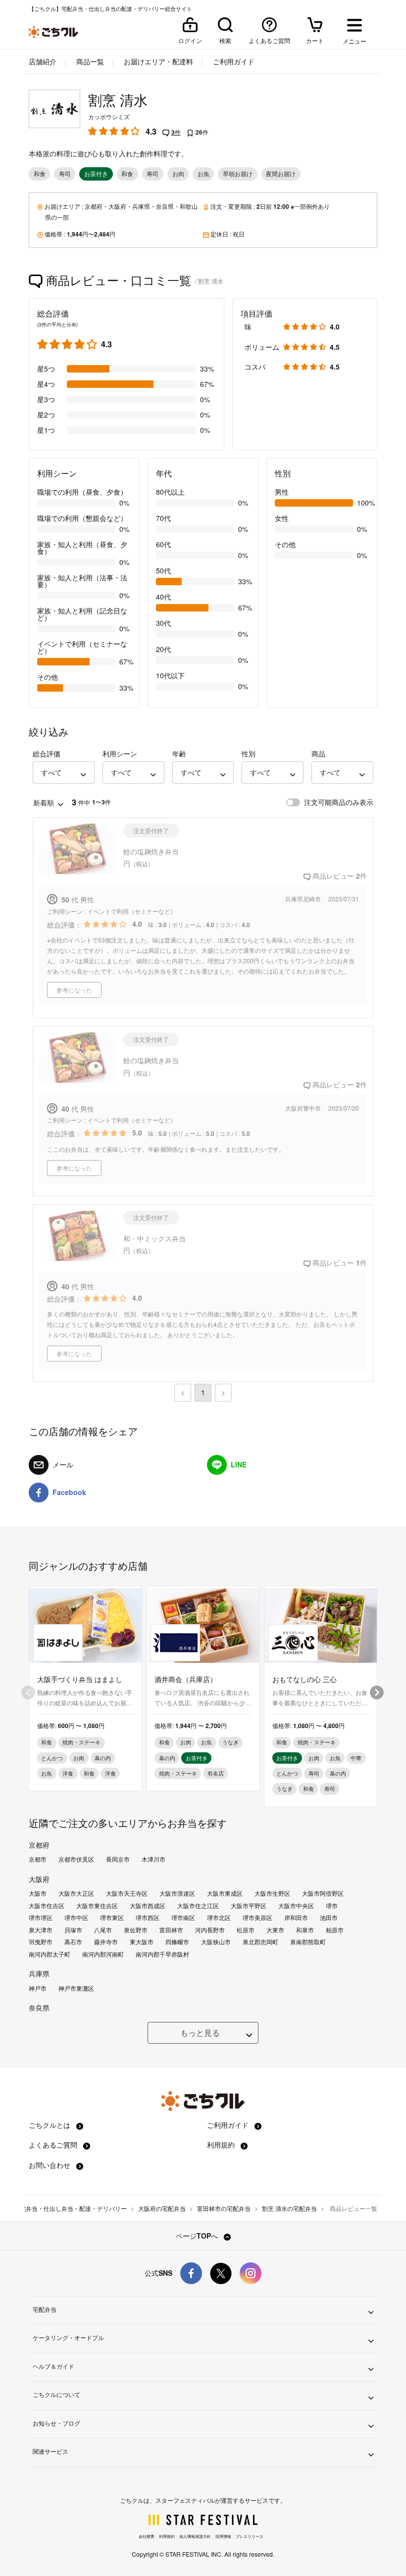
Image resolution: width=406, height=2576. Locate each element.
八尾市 (103, 1930)
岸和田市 (296, 1918)
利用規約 (222, 2145)
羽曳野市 (41, 1942)
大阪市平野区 (249, 1906)
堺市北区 (219, 1918)
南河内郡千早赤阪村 (162, 1954)
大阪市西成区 (148, 1906)
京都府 (94, 206)
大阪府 (117, 206)
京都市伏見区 (76, 1859)
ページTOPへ (198, 2236)
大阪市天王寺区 (127, 1893)
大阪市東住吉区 (97, 1906)
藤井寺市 (106, 1942)
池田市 (329, 1918)
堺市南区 (183, 1918)
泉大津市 (41, 1930)
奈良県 (165, 206)
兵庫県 (141, 206)
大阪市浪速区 (177, 1893)
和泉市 (305, 1930)
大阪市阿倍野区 (323, 1893)
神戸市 (38, 1988)
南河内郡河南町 (103, 1954)
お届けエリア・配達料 (157, 61)
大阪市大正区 (76, 1893)
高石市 (73, 1942)
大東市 (275, 1930)
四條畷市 (177, 1942)
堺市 (332, 1906)
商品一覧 (89, 61)
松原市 (246, 1930)
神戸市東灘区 (76, 1988)
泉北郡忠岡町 (260, 1942)
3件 (176, 132)
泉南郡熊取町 (308, 1942)
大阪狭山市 (216, 1942)
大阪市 (38, 1893)
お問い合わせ (51, 2165)
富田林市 (171, 1930)
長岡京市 (118, 1859)
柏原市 (335, 1930)
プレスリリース (250, 2536)
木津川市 (153, 1859)
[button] (64, 773)
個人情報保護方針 (195, 2536)
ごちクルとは (51, 2125)
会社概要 (147, 2536)
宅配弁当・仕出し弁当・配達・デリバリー (70, 2208)
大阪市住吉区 (47, 1906)
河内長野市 (210, 1930)
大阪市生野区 (272, 1893)
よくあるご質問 (54, 2145)
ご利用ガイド (233, 61)
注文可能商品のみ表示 (339, 802)
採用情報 (223, 2536)
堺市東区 (112, 1918)
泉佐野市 (136, 1930)
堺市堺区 (41, 1918)
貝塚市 (73, 1930)
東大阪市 (142, 1942)
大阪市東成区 (225, 1893)
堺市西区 (148, 1918)
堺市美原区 (257, 1918)
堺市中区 (76, 1918)
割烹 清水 (118, 100)
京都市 (38, 1859)
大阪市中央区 (296, 1906)
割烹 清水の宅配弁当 (289, 2208)
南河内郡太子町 (50, 1954)
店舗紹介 (43, 61)
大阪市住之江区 (198, 1906)
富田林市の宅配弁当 (224, 2208)
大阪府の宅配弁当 (162, 2208)
